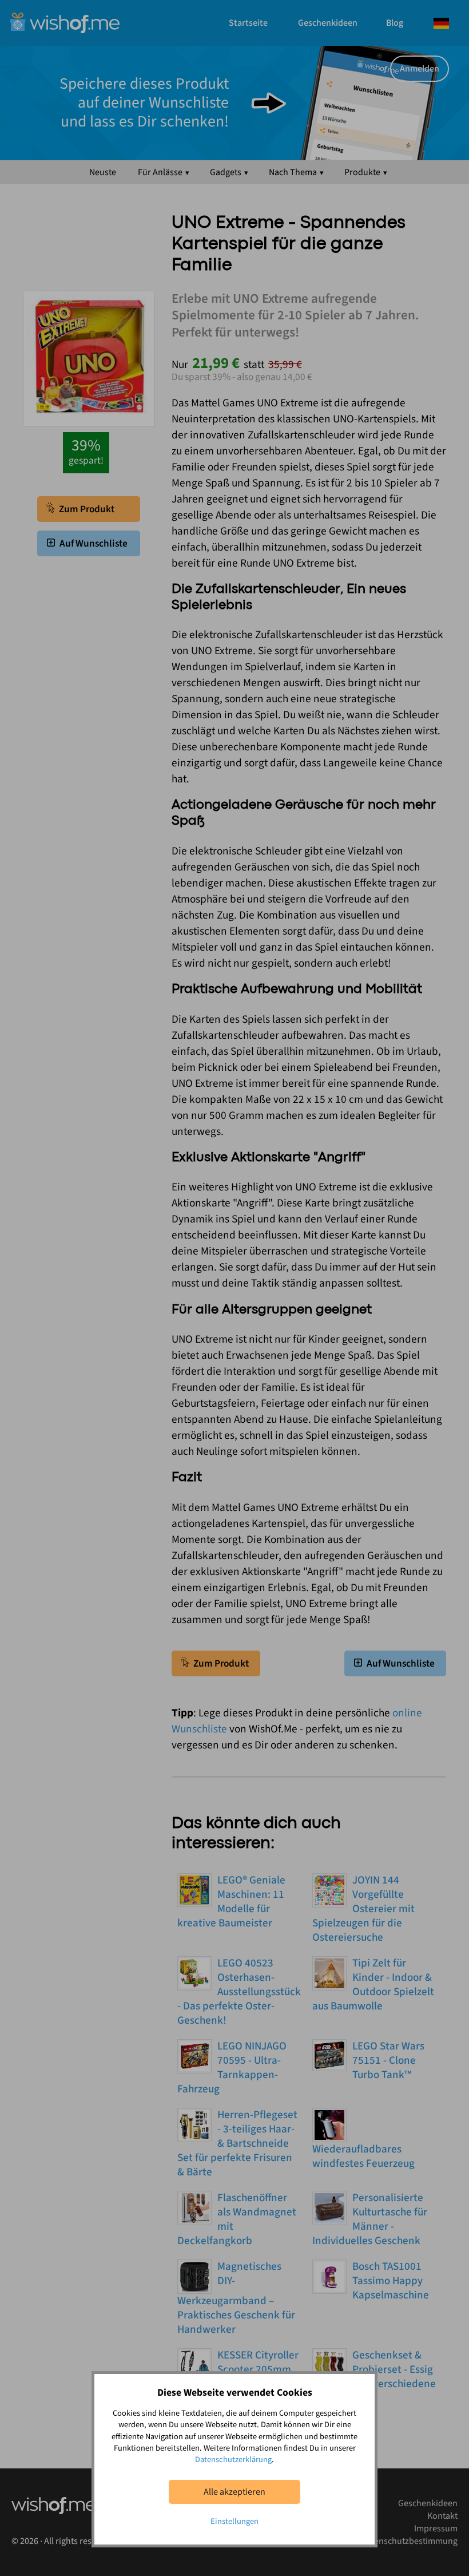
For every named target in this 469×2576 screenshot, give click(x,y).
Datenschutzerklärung (233, 2460)
